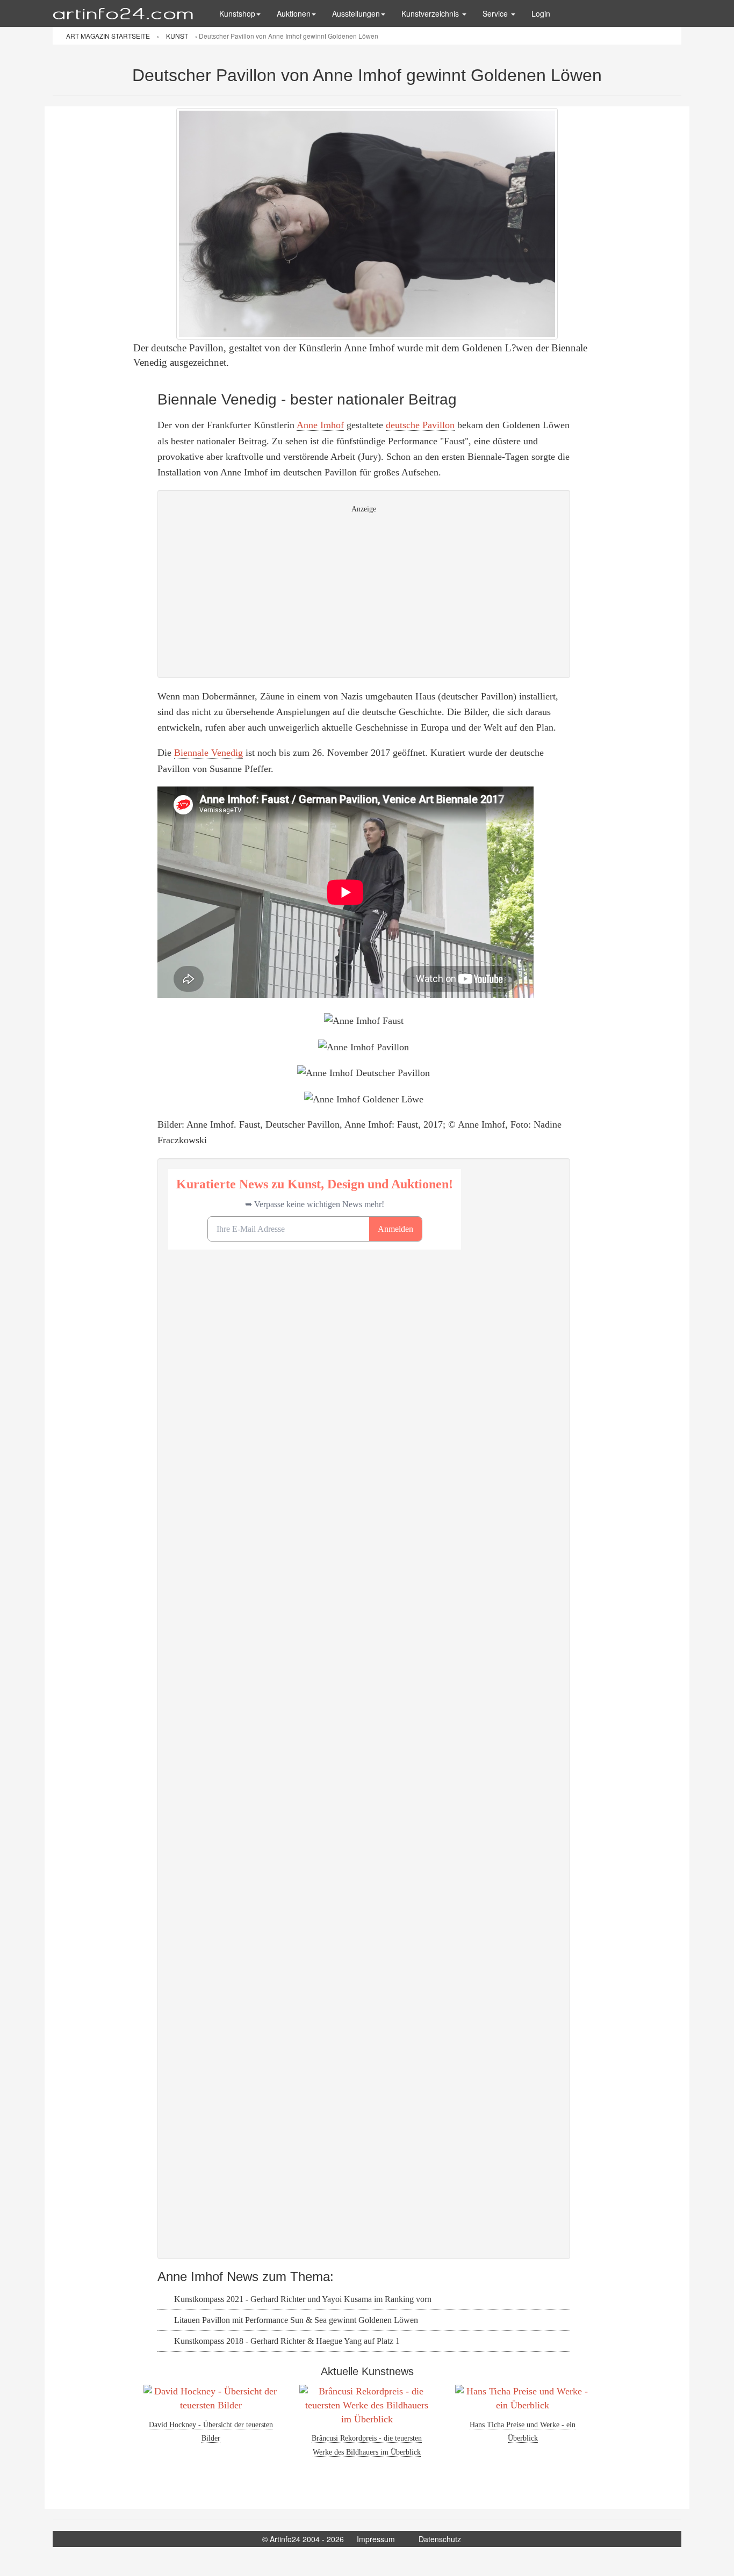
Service (496, 13)
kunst (178, 36)
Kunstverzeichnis (431, 13)
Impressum (376, 2539)
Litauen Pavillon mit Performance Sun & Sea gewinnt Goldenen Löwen (295, 2320)
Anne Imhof (320, 425)
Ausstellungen (356, 13)
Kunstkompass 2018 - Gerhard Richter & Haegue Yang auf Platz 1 (286, 2341)
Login (541, 13)
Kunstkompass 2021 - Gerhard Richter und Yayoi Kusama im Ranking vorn (302, 2299)
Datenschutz (440, 2539)
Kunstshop (237, 13)
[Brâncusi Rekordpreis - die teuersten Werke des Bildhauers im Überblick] (367, 2405)
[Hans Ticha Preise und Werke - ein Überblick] (523, 2398)
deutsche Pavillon (420, 425)
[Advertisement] (364, 592)
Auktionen (294, 13)
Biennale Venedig (208, 753)
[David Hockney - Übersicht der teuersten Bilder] (211, 2398)
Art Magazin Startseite (109, 36)
